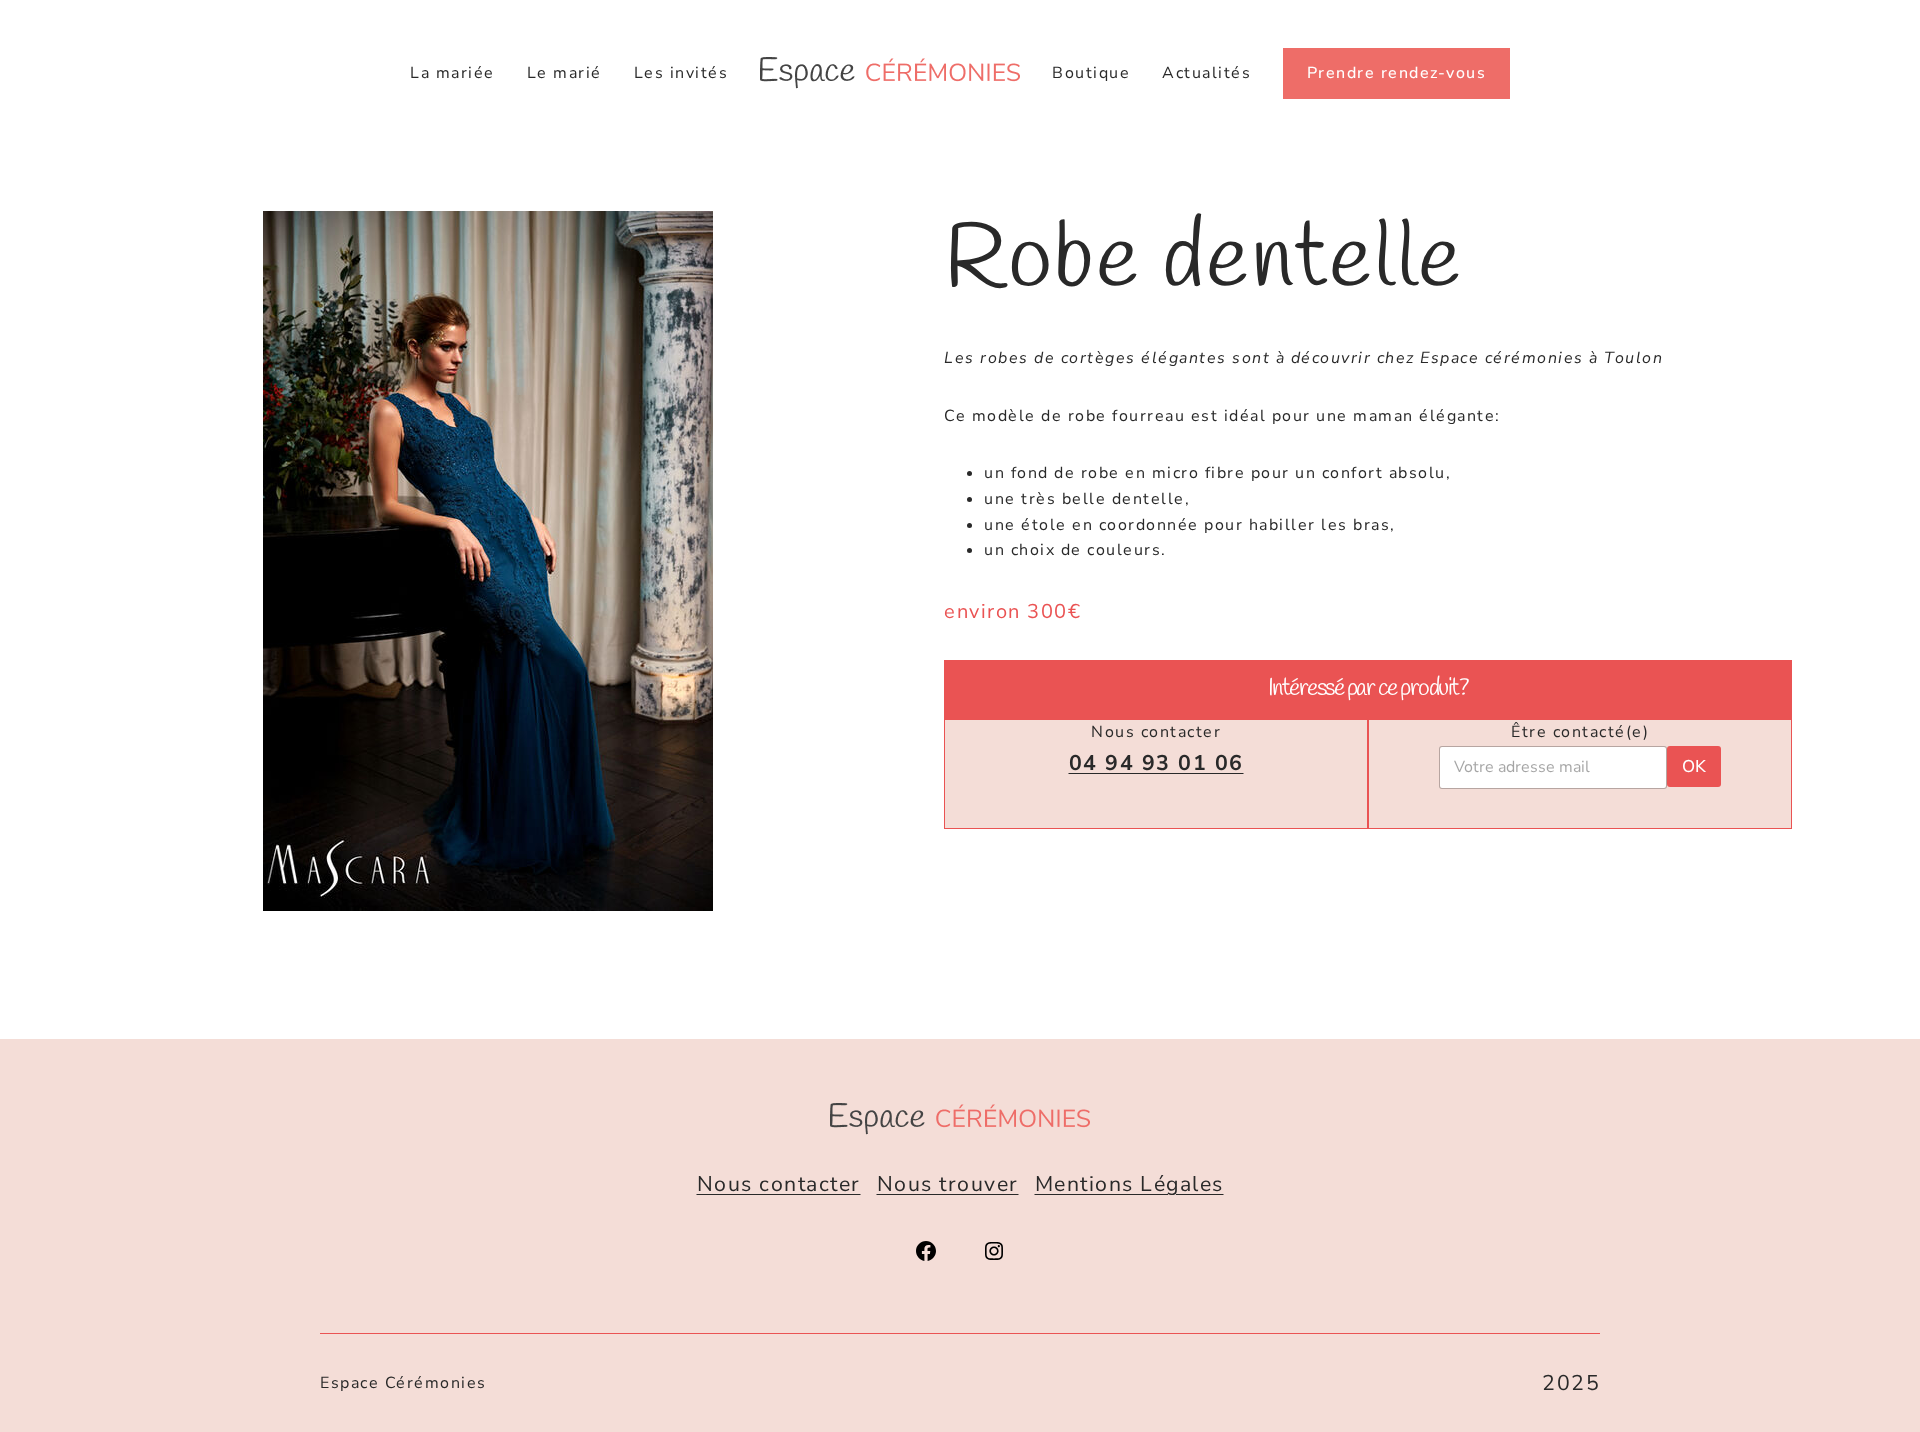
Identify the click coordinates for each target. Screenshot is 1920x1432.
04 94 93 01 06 (1156, 763)
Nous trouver (948, 1184)
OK (1694, 766)
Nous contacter (779, 1184)
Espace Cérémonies (403, 1383)
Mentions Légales (1129, 1184)
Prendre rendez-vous (1397, 73)
